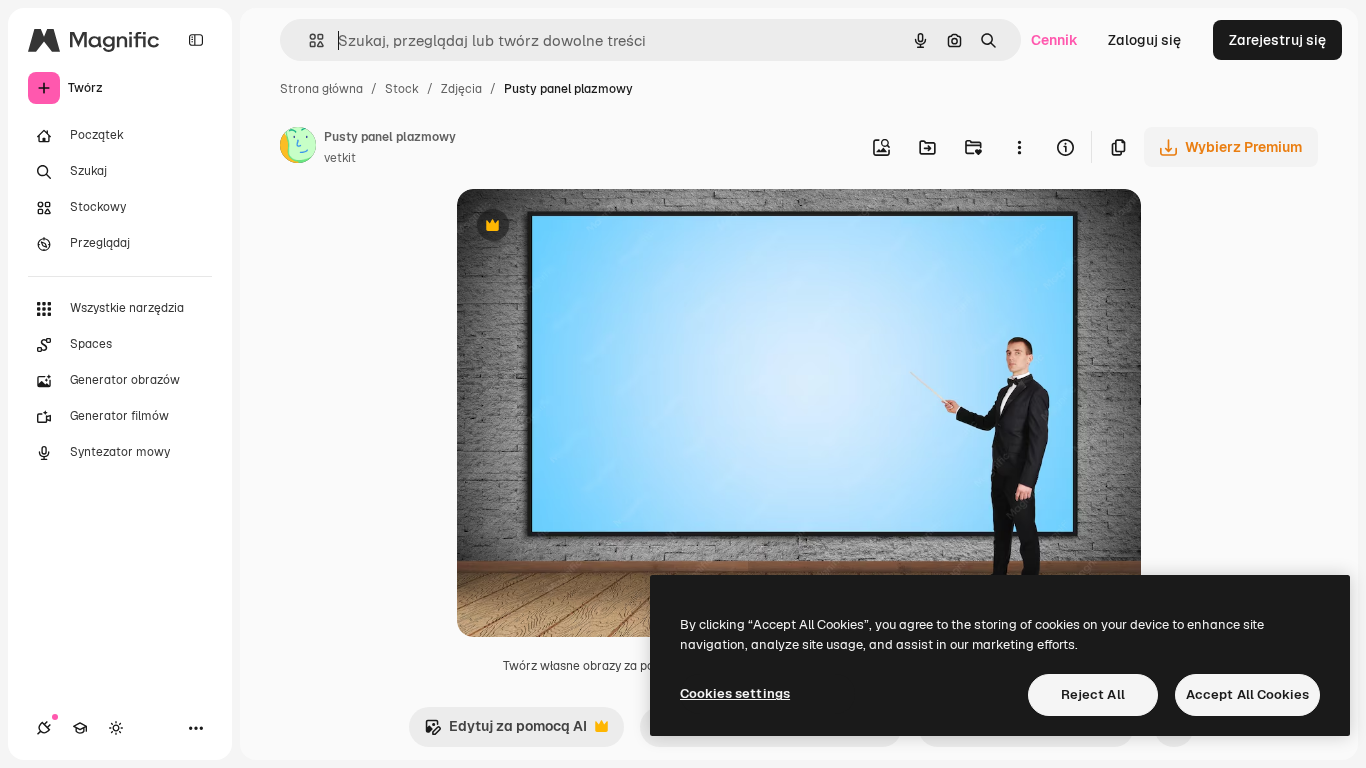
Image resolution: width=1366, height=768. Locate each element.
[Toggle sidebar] (196, 40)
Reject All (1093, 694)
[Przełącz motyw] (116, 728)
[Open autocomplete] (308, 40)
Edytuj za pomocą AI (505, 731)
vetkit (340, 158)
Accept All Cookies (1247, 694)
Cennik (1054, 40)
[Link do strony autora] (298, 148)
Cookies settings (735, 693)
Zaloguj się (1144, 40)
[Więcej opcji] (1019, 147)
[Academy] (80, 728)
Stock (402, 89)
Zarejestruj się (1277, 40)
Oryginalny (595, 227)
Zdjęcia (461, 89)
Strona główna (321, 89)
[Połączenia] (44, 728)
